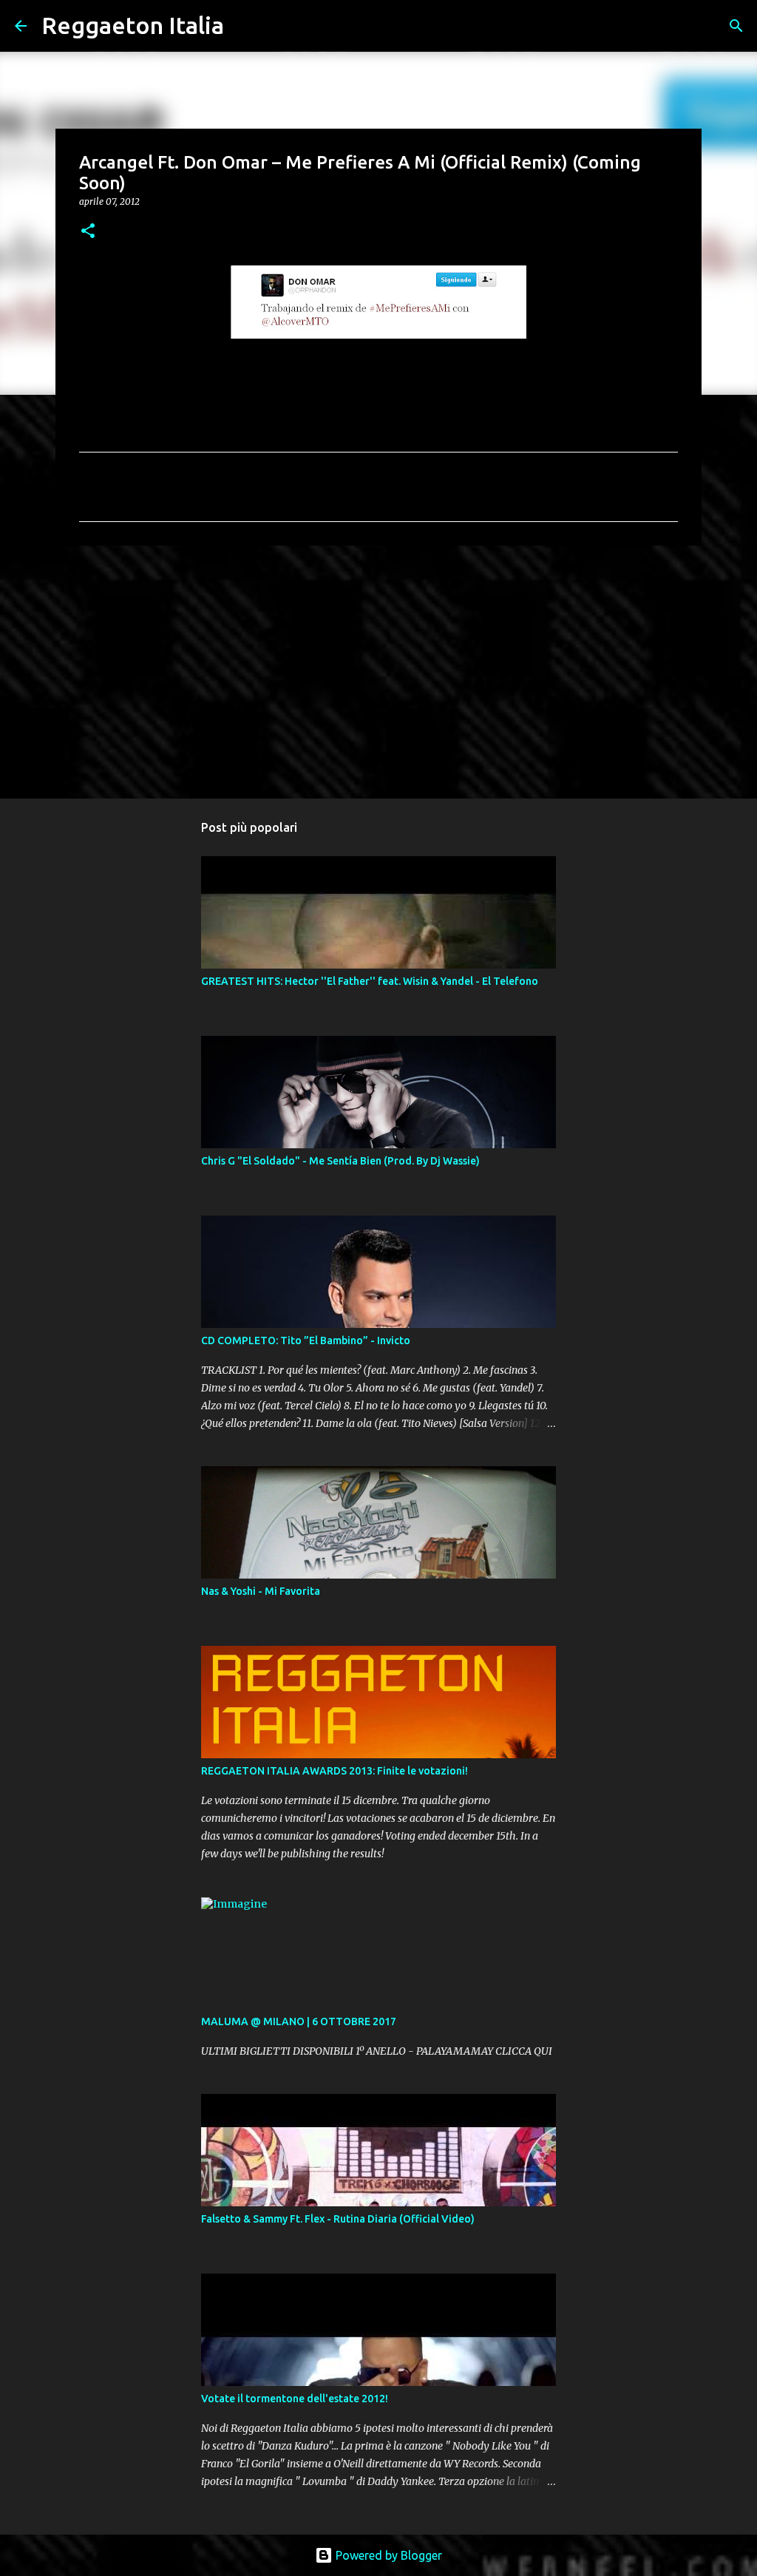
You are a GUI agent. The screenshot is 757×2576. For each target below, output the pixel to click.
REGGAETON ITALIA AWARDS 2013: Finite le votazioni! (335, 1771)
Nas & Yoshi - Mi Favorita (261, 1591)
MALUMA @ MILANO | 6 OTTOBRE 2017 (299, 2021)
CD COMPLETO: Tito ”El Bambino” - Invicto (306, 1340)
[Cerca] (245, 26)
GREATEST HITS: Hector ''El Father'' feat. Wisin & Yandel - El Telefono (370, 981)
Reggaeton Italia (133, 25)
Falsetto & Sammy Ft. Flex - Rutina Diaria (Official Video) (338, 2219)
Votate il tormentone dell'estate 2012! (295, 2399)
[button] (88, 232)
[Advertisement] (378, 671)
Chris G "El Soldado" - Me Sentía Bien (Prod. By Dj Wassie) (340, 1161)
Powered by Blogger (387, 2555)
